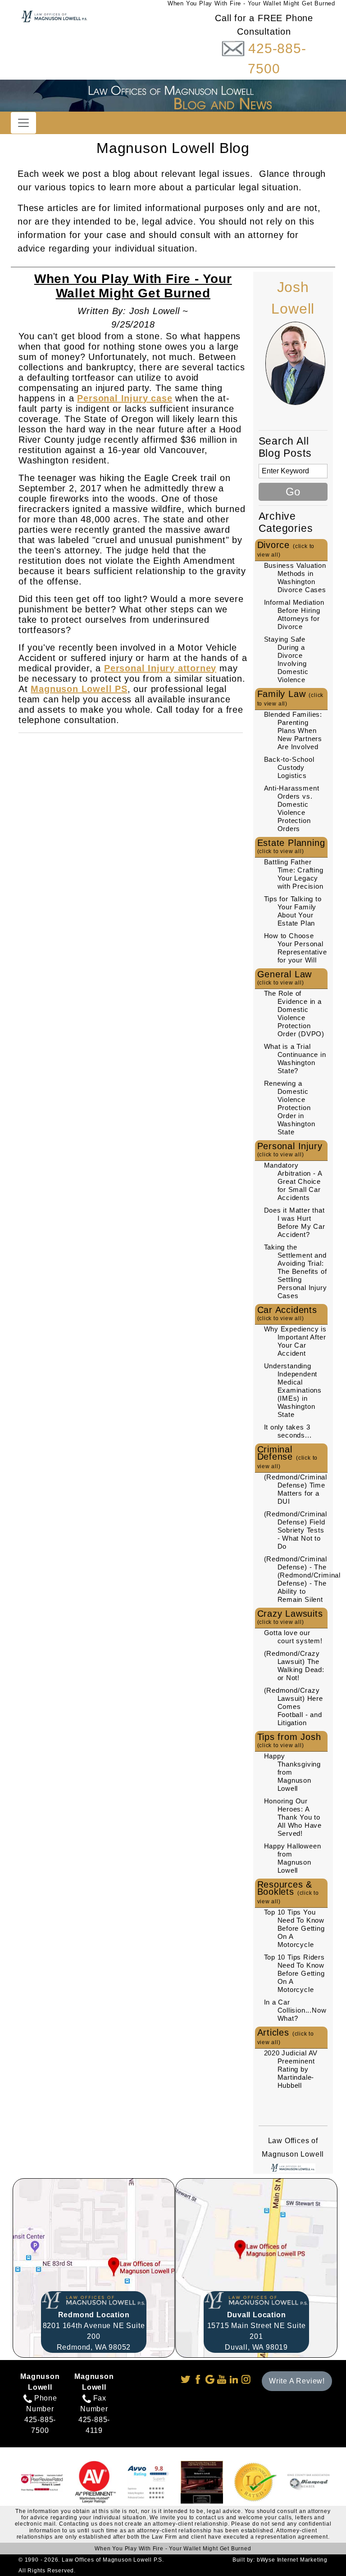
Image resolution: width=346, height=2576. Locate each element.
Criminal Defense (288, 1457)
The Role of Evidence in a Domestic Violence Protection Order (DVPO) (294, 1014)
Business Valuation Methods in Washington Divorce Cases (295, 578)
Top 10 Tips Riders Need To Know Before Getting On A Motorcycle (294, 1973)
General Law (285, 978)
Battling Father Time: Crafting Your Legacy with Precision (294, 874)
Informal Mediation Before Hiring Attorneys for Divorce (294, 614)
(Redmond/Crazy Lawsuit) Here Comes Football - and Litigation (294, 1706)
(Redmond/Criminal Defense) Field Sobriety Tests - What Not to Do (296, 1530)
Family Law (291, 698)
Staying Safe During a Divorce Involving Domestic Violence (286, 659)
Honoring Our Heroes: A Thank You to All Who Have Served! (293, 1817)
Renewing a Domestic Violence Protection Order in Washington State (290, 1108)
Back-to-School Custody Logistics (289, 767)
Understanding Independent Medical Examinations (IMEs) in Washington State (293, 1390)
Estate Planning (291, 846)
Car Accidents (287, 1313)
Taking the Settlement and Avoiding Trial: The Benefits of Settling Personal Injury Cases (296, 1271)
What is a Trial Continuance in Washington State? (295, 1059)
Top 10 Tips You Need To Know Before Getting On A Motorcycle (294, 1928)
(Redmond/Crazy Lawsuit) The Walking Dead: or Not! (294, 1666)
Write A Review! (297, 2381)
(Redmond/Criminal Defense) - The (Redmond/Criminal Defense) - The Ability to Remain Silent (303, 1579)
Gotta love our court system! (293, 1637)
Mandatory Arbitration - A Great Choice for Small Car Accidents (293, 1181)
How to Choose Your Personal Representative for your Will (296, 948)
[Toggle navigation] (23, 123)
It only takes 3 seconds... (288, 1431)
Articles (286, 2037)
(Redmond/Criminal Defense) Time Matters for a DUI (296, 1489)
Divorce (286, 549)
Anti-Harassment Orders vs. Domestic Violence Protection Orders (292, 808)
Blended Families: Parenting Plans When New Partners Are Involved (293, 731)
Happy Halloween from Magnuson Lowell (293, 1858)
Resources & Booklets (288, 1892)
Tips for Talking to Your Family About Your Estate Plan (293, 911)
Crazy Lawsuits (290, 1617)
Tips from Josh (289, 1740)
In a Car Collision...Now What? (295, 2010)
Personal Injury (290, 1149)
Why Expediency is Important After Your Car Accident (296, 1341)
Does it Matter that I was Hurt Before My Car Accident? (295, 1222)
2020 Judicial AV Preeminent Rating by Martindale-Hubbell (291, 2069)
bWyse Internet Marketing (292, 2560)
